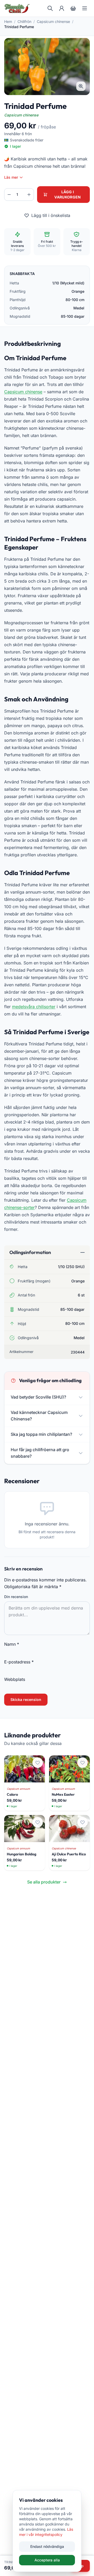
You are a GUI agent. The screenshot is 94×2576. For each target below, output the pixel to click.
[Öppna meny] (85, 8)
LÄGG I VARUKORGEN (68, 194)
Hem (8, 21)
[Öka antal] (29, 195)
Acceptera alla (47, 2560)
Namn (12, 1644)
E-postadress (19, 1662)
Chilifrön (24, 21)
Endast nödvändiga (47, 2546)
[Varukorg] (73, 8)
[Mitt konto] (62, 8)
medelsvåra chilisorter (34, 1007)
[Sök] (50, 8)
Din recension (16, 1597)
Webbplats (15, 1679)
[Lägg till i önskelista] (38, 1763)
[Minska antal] (9, 195)
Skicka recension (26, 1699)
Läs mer (11, 177)
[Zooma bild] (81, 86)
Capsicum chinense (53, 21)
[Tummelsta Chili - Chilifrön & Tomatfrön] (17, 8)
